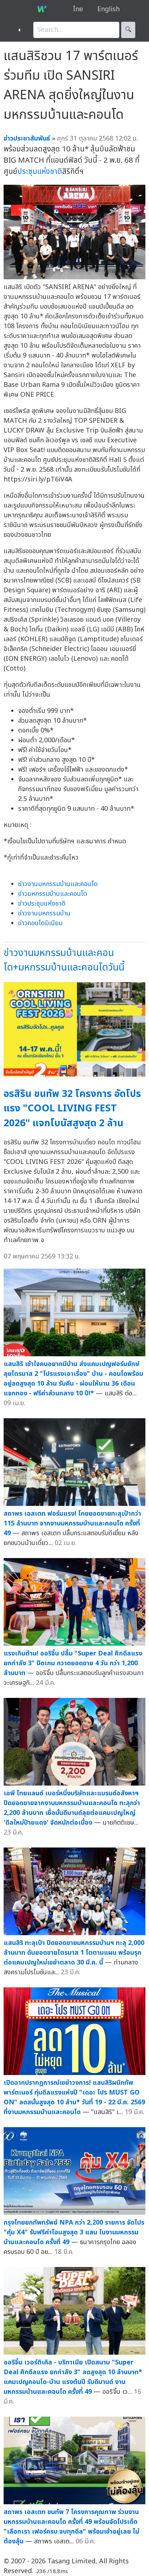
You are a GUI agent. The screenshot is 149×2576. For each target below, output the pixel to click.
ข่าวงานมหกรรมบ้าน (44, 913)
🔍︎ (128, 30)
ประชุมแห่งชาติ (40, 172)
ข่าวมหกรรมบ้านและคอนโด (53, 894)
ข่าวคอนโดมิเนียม (40, 923)
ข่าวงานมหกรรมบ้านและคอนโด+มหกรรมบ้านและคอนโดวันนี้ (64, 960)
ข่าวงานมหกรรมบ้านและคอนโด (58, 884)
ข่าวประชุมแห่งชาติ (42, 904)
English (108, 9)
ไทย (78, 9)
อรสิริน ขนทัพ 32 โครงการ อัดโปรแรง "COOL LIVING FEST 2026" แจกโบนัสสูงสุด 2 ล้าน (72, 1109)
